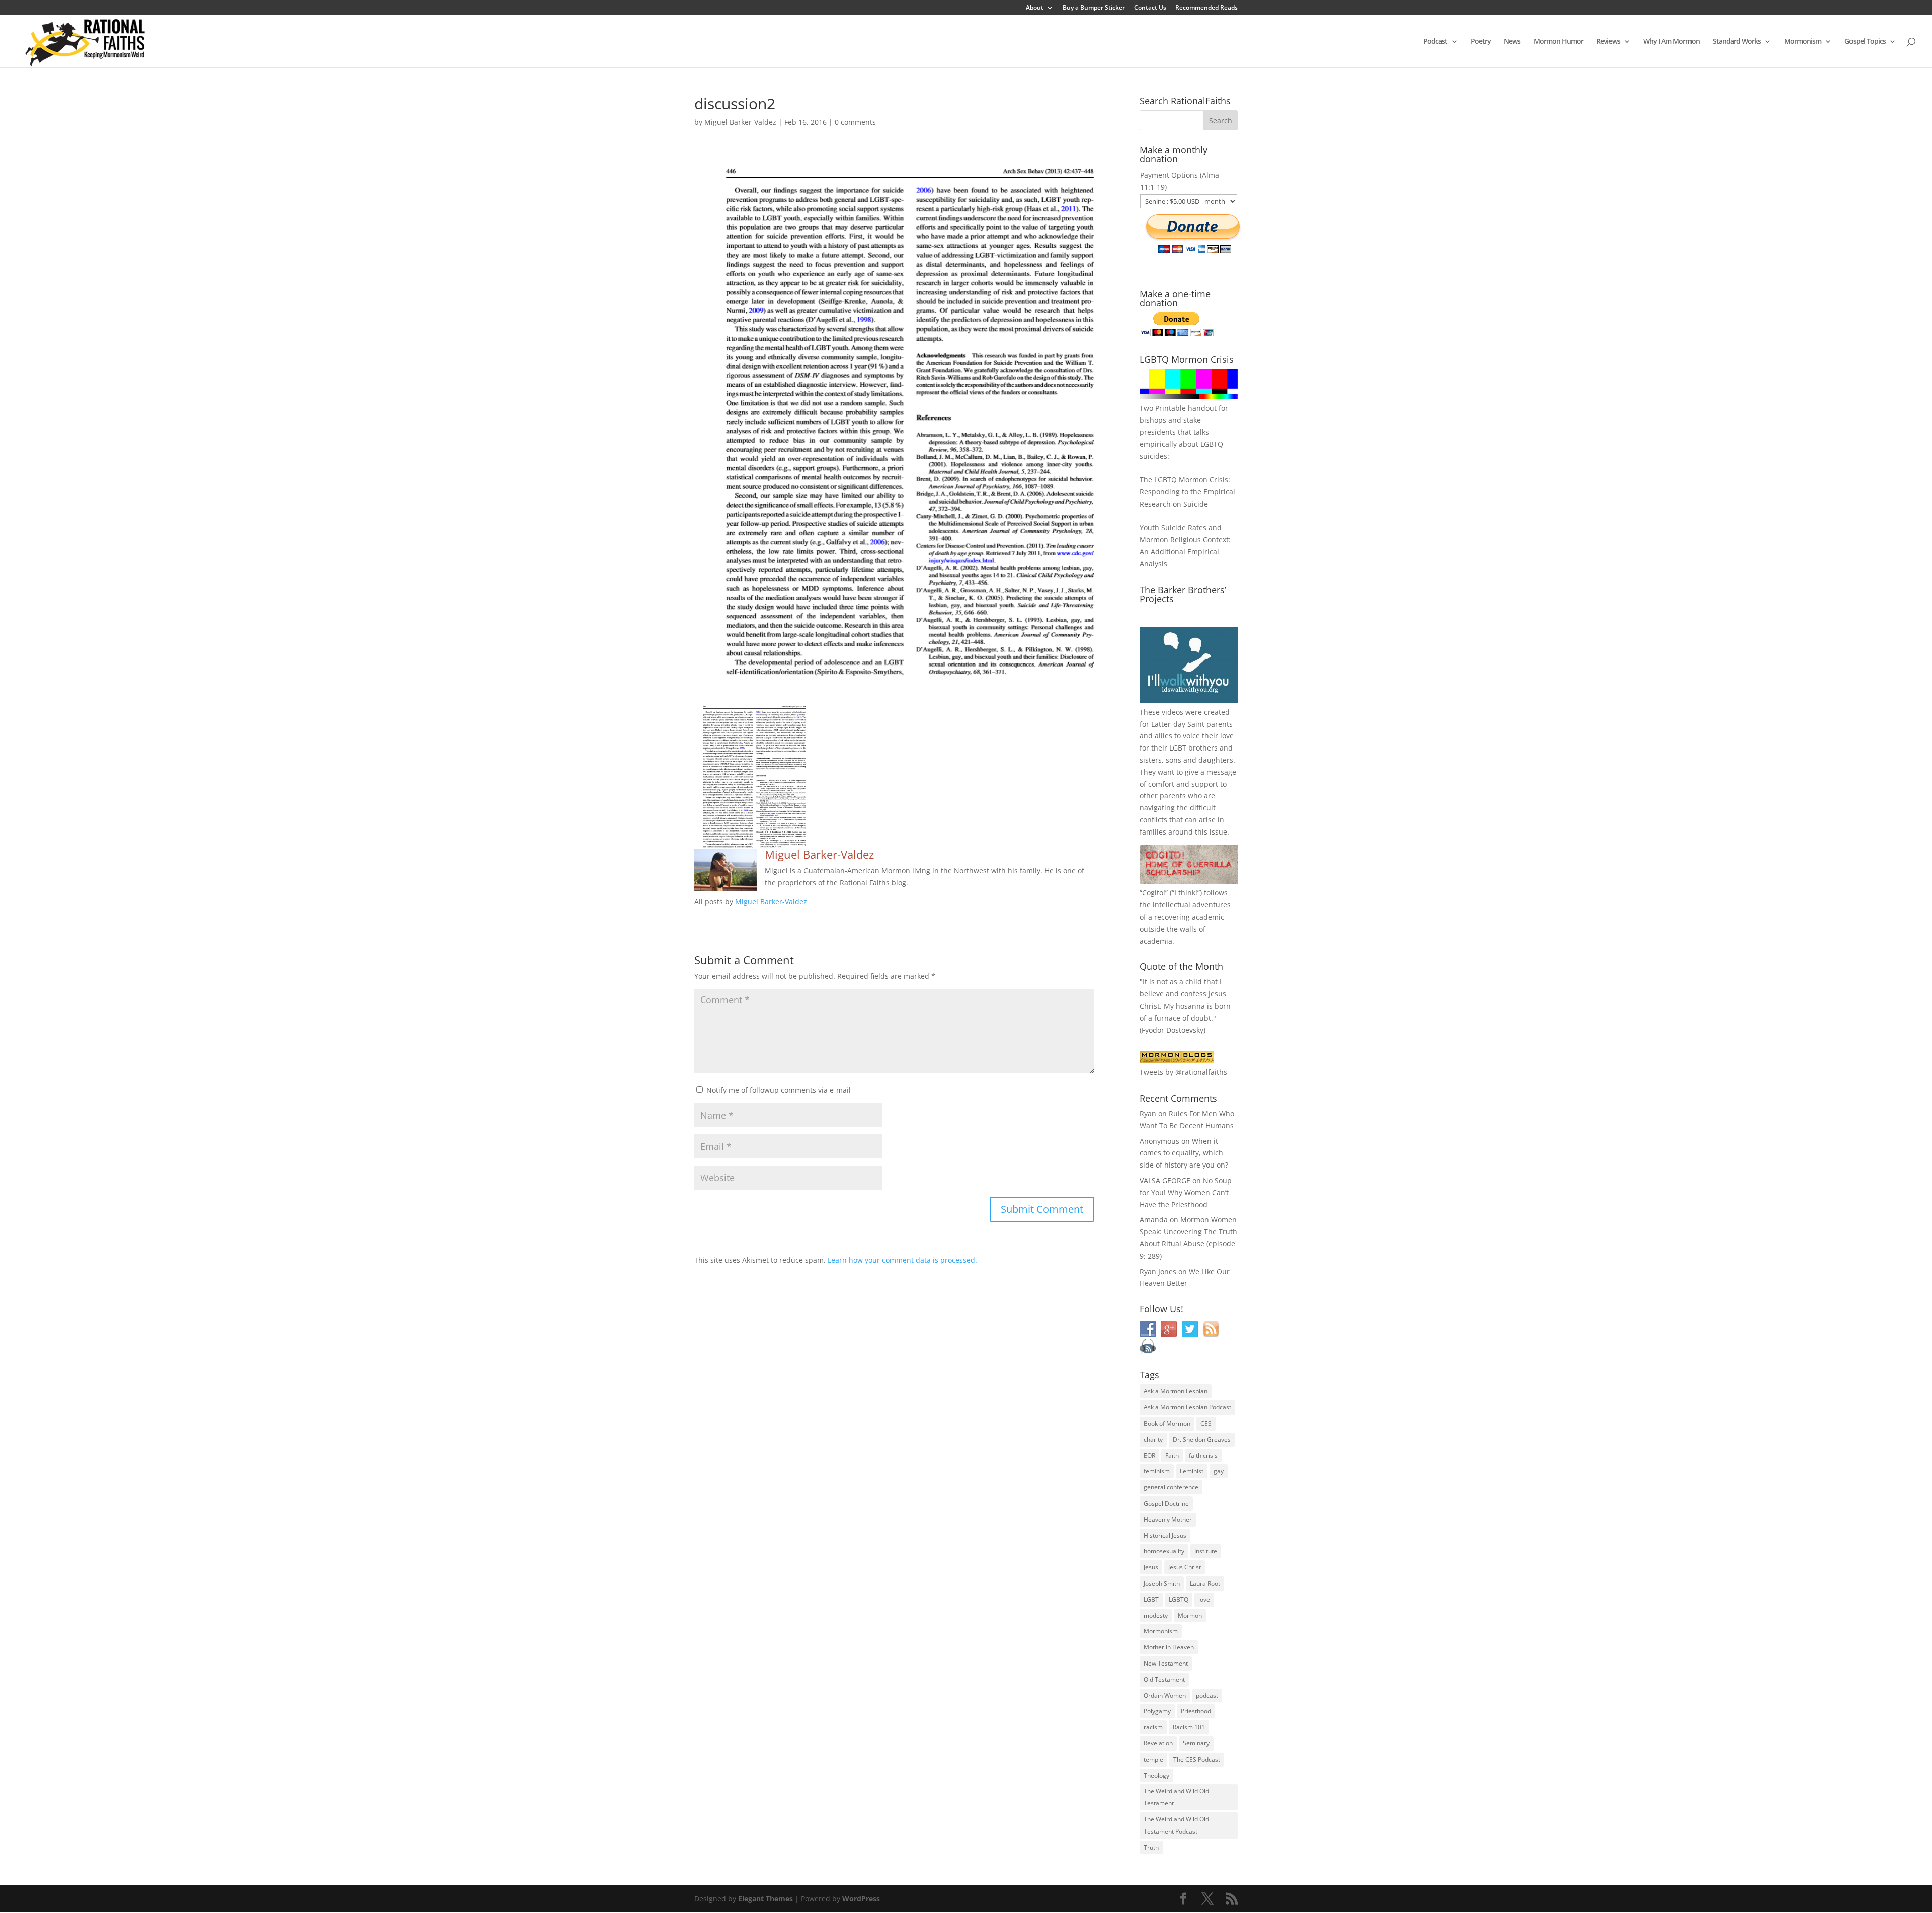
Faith (1172, 1455)
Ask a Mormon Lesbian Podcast (1187, 1407)
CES (1206, 1423)
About (1035, 8)
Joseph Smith (1162, 1583)
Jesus (1151, 1567)
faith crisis (1203, 1455)
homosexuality (1164, 1551)
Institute (1206, 1551)
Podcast (1435, 42)
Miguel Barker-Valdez (740, 122)
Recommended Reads (1206, 8)
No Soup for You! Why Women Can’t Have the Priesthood (1186, 1192)
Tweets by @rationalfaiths (1183, 1072)
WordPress (861, 1899)
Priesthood (1196, 1711)
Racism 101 (1189, 1727)
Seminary (1196, 1743)
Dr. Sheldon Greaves (1202, 1439)
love (1204, 1599)
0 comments (855, 122)
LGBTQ (1179, 1599)
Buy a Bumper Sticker (1094, 8)
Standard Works (1737, 42)
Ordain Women (1165, 1695)
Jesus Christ (1185, 1567)
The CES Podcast (1197, 1759)
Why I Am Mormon (1671, 42)
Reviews (1608, 42)
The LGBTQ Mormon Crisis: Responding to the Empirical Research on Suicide (1187, 492)
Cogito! (1154, 893)
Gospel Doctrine (1166, 1503)
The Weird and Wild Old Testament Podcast (1176, 1825)
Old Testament (1164, 1679)
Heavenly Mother (1168, 1519)
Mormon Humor (1558, 42)
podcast (1207, 1695)
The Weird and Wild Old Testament (1176, 1797)
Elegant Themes (766, 1899)
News (1512, 42)
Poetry (1481, 42)
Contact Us (1150, 8)
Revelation (1158, 1743)
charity (1153, 1439)
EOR (1149, 1455)
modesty (1156, 1615)
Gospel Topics (1865, 42)
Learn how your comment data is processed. (902, 1260)
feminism (1157, 1471)
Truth (1151, 1847)
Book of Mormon (1167, 1423)
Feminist (1192, 1471)
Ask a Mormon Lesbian (1176, 1391)
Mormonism (1803, 42)
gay (1219, 1471)
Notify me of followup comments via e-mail (779, 1090)
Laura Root (1205, 1583)
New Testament (1166, 1663)
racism (1153, 1727)
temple (1153, 1759)
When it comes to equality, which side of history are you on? (1184, 1153)
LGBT (1178, 748)
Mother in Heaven (1169, 1647)
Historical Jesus (1165, 1535)
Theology (1156, 1775)
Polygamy (1157, 1711)
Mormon (1190, 1615)
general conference (1171, 1487)
